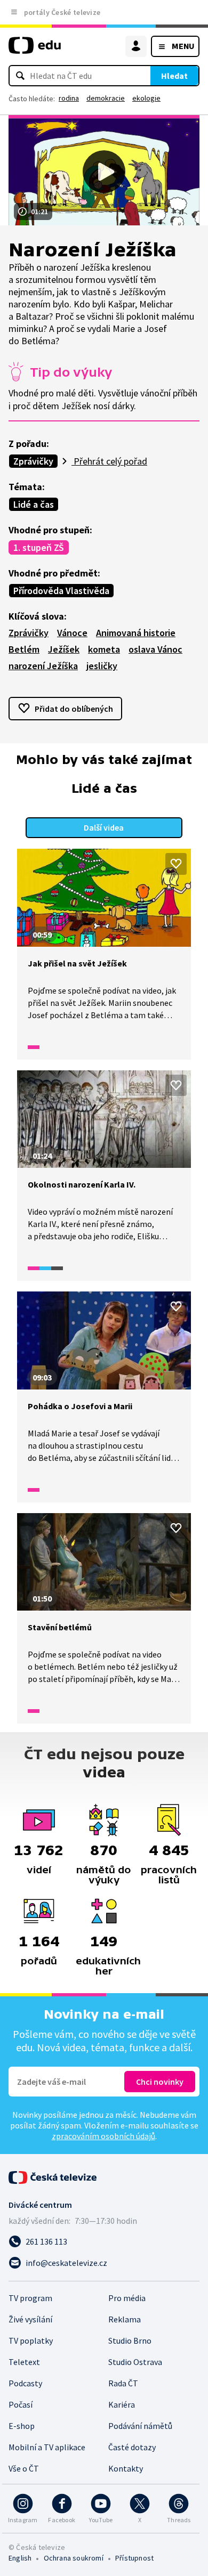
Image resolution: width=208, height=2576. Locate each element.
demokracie (106, 98)
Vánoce (72, 633)
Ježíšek (64, 649)
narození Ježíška (43, 666)
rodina (69, 98)
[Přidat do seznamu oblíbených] (176, 864)
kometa (104, 649)
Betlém (24, 649)
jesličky (102, 666)
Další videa (104, 827)
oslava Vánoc (155, 649)
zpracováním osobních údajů (103, 2136)
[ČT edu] (35, 50)
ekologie (146, 98)
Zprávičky (33, 461)
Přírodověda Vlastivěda (61, 591)
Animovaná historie (136, 633)
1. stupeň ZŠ (39, 547)
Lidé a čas (34, 504)
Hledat (174, 76)
